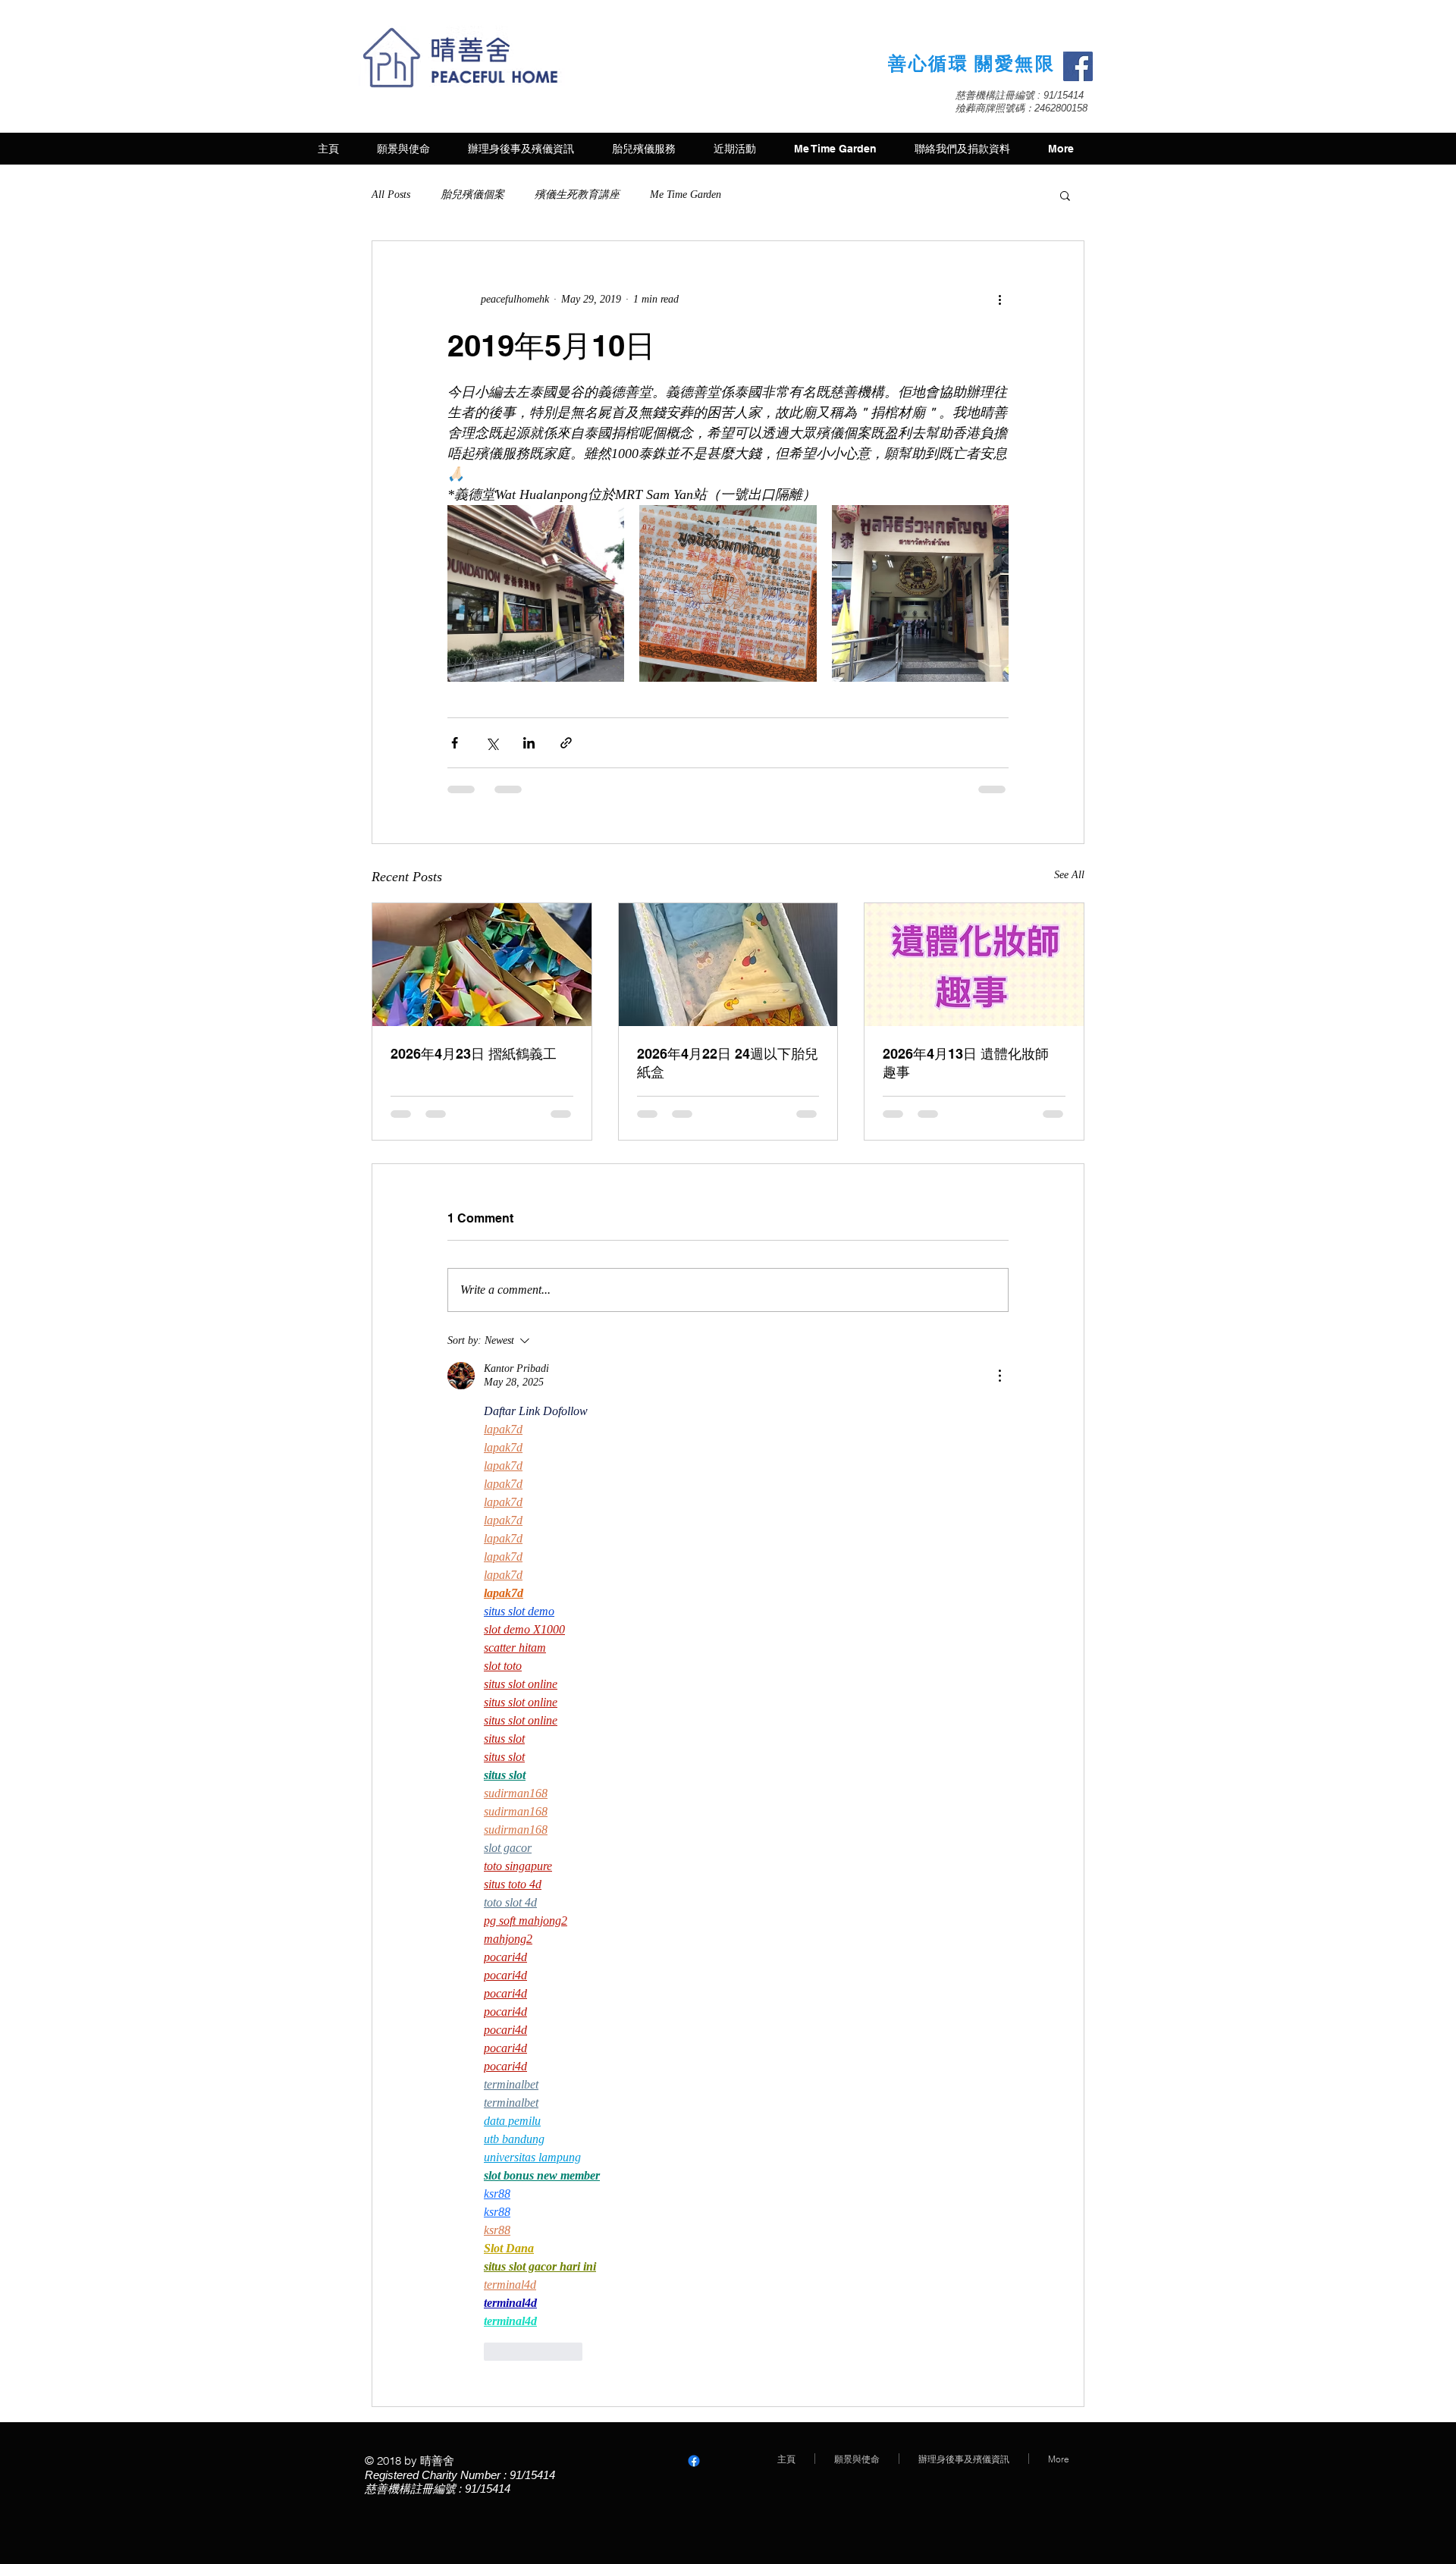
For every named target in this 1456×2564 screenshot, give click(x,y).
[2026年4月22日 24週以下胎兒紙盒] (728, 965)
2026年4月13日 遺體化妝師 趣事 (966, 1063)
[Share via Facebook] (455, 743)
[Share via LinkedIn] (529, 743)
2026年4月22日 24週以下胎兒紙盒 (728, 1063)
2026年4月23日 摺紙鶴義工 (474, 1054)
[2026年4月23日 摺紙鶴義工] (482, 965)
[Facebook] (1078, 66)
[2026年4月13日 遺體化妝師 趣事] (974, 965)
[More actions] (999, 299)
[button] (1065, 195)
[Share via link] (566, 743)
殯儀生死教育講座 (577, 195)
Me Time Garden (686, 195)
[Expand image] (536, 593)
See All (1069, 875)
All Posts (391, 195)
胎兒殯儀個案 (472, 195)
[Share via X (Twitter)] (492, 743)
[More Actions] (999, 1376)
